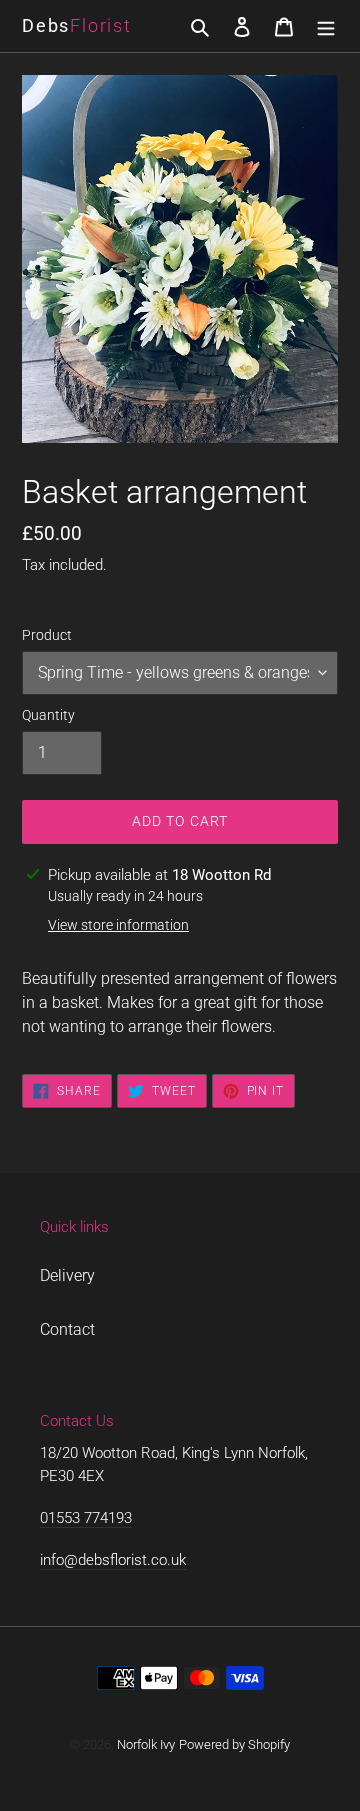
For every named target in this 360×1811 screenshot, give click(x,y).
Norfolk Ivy (146, 1744)
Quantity (48, 715)
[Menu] (326, 26)
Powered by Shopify (234, 1744)
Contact (67, 1329)
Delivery (67, 1275)
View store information (118, 925)
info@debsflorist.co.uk (113, 1560)
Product (47, 635)
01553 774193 (86, 1518)
